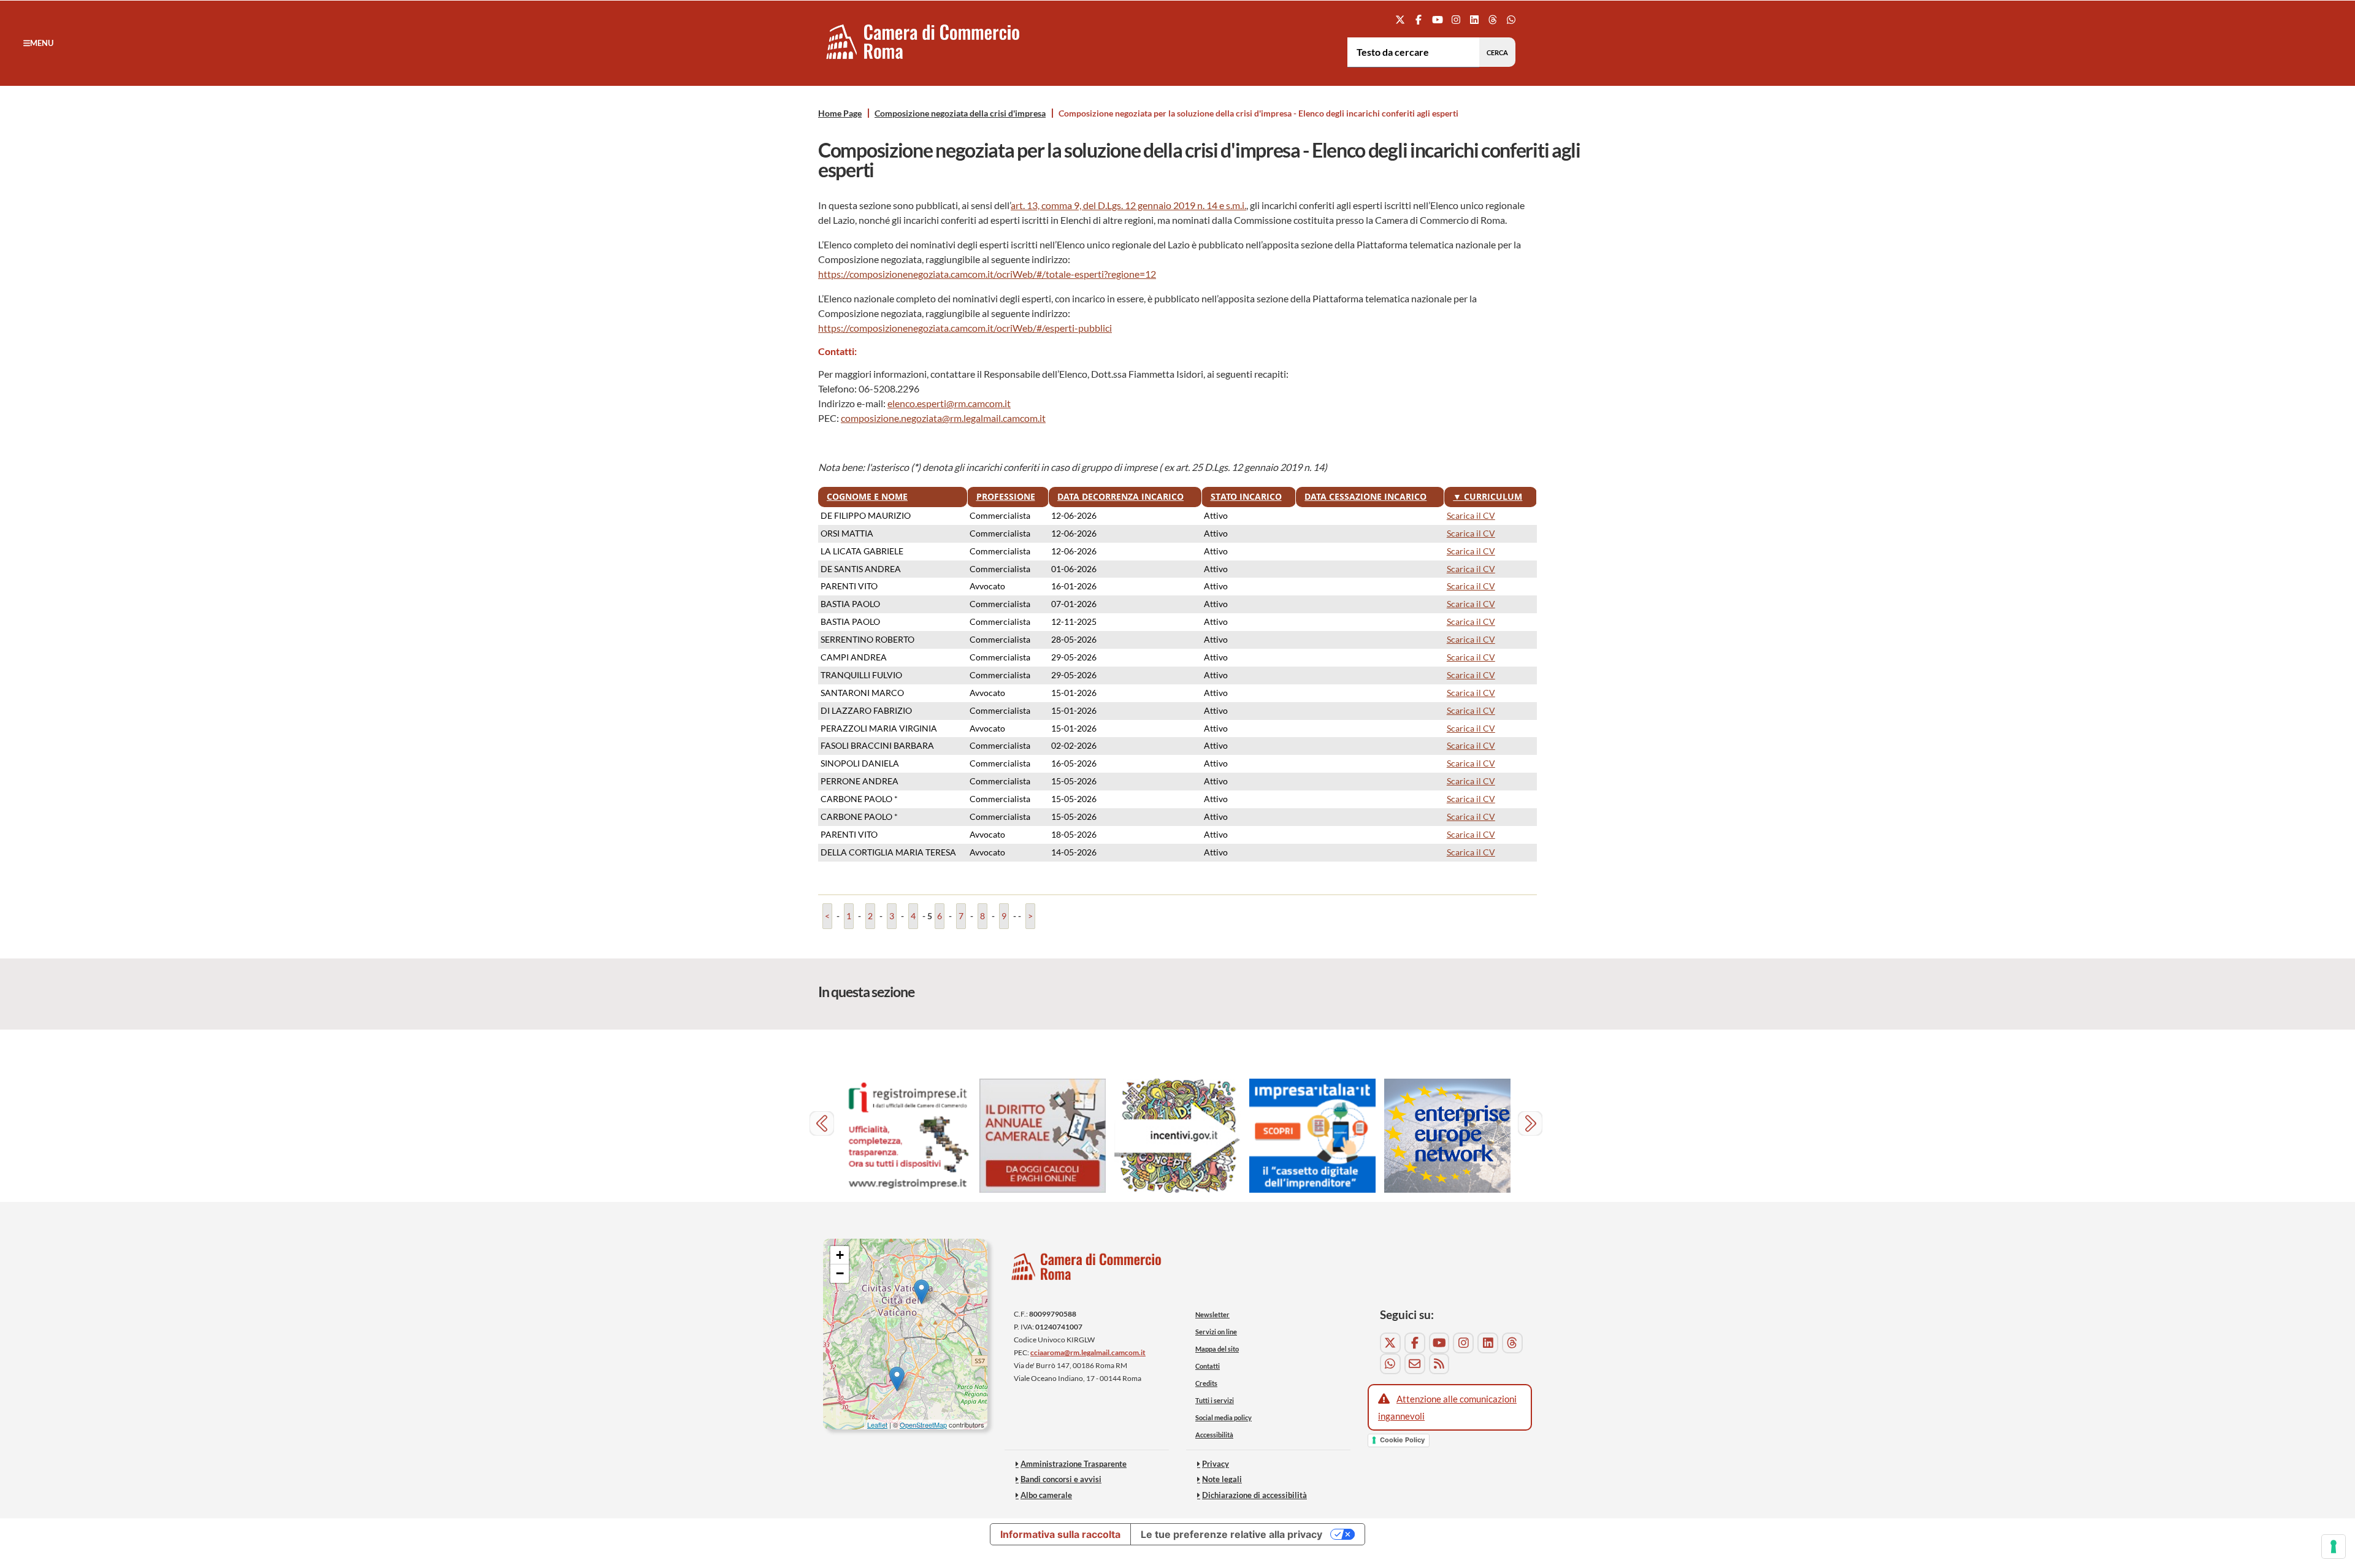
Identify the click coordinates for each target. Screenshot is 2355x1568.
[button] (38, 43)
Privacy (1216, 1464)
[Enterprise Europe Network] (1447, 1136)
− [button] (840, 1273)
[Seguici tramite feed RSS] (1439, 1364)
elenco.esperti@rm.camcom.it (949, 403)
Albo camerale (1046, 1495)
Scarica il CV (1471, 515)
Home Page (840, 113)
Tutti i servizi (1215, 1400)
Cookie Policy (1402, 1440)
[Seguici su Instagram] (1456, 19)
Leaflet (877, 1425)
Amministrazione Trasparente (1074, 1464)
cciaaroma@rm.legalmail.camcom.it (1088, 1352)
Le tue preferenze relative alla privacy (1231, 1534)
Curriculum (1488, 496)
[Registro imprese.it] (908, 1136)
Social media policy (1223, 1417)
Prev (823, 1125)
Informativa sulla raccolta (1060, 1534)
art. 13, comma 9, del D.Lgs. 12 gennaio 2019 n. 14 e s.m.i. (1128, 205)
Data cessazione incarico (1365, 496)
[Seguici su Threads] (1493, 19)
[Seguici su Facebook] (1419, 19)
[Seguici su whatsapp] (1511, 19)
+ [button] (840, 1255)
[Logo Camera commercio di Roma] (1087, 1270)
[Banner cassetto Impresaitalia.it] (1312, 1136)
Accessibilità (1214, 1435)
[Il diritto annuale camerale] (1043, 1136)
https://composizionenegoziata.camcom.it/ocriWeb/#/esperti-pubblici (965, 328)
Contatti (1208, 1366)
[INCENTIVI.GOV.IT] (1177, 1136)
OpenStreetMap (923, 1425)
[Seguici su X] (1400, 19)
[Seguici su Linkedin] (1474, 19)
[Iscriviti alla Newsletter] (1415, 1364)
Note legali (1222, 1479)
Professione (1006, 496)
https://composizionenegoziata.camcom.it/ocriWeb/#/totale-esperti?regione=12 (987, 274)
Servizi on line (1216, 1332)
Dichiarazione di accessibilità (1254, 1495)
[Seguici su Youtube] (1437, 19)
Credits (1206, 1383)
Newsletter (1212, 1314)
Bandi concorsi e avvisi (1061, 1479)
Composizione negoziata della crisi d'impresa (960, 113)
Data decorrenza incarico (1120, 496)
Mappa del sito (1217, 1349)
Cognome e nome (867, 496)
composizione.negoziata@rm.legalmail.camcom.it (943, 418)
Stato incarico (1246, 496)
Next (1532, 1125)
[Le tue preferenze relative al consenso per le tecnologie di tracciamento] (2334, 1547)
